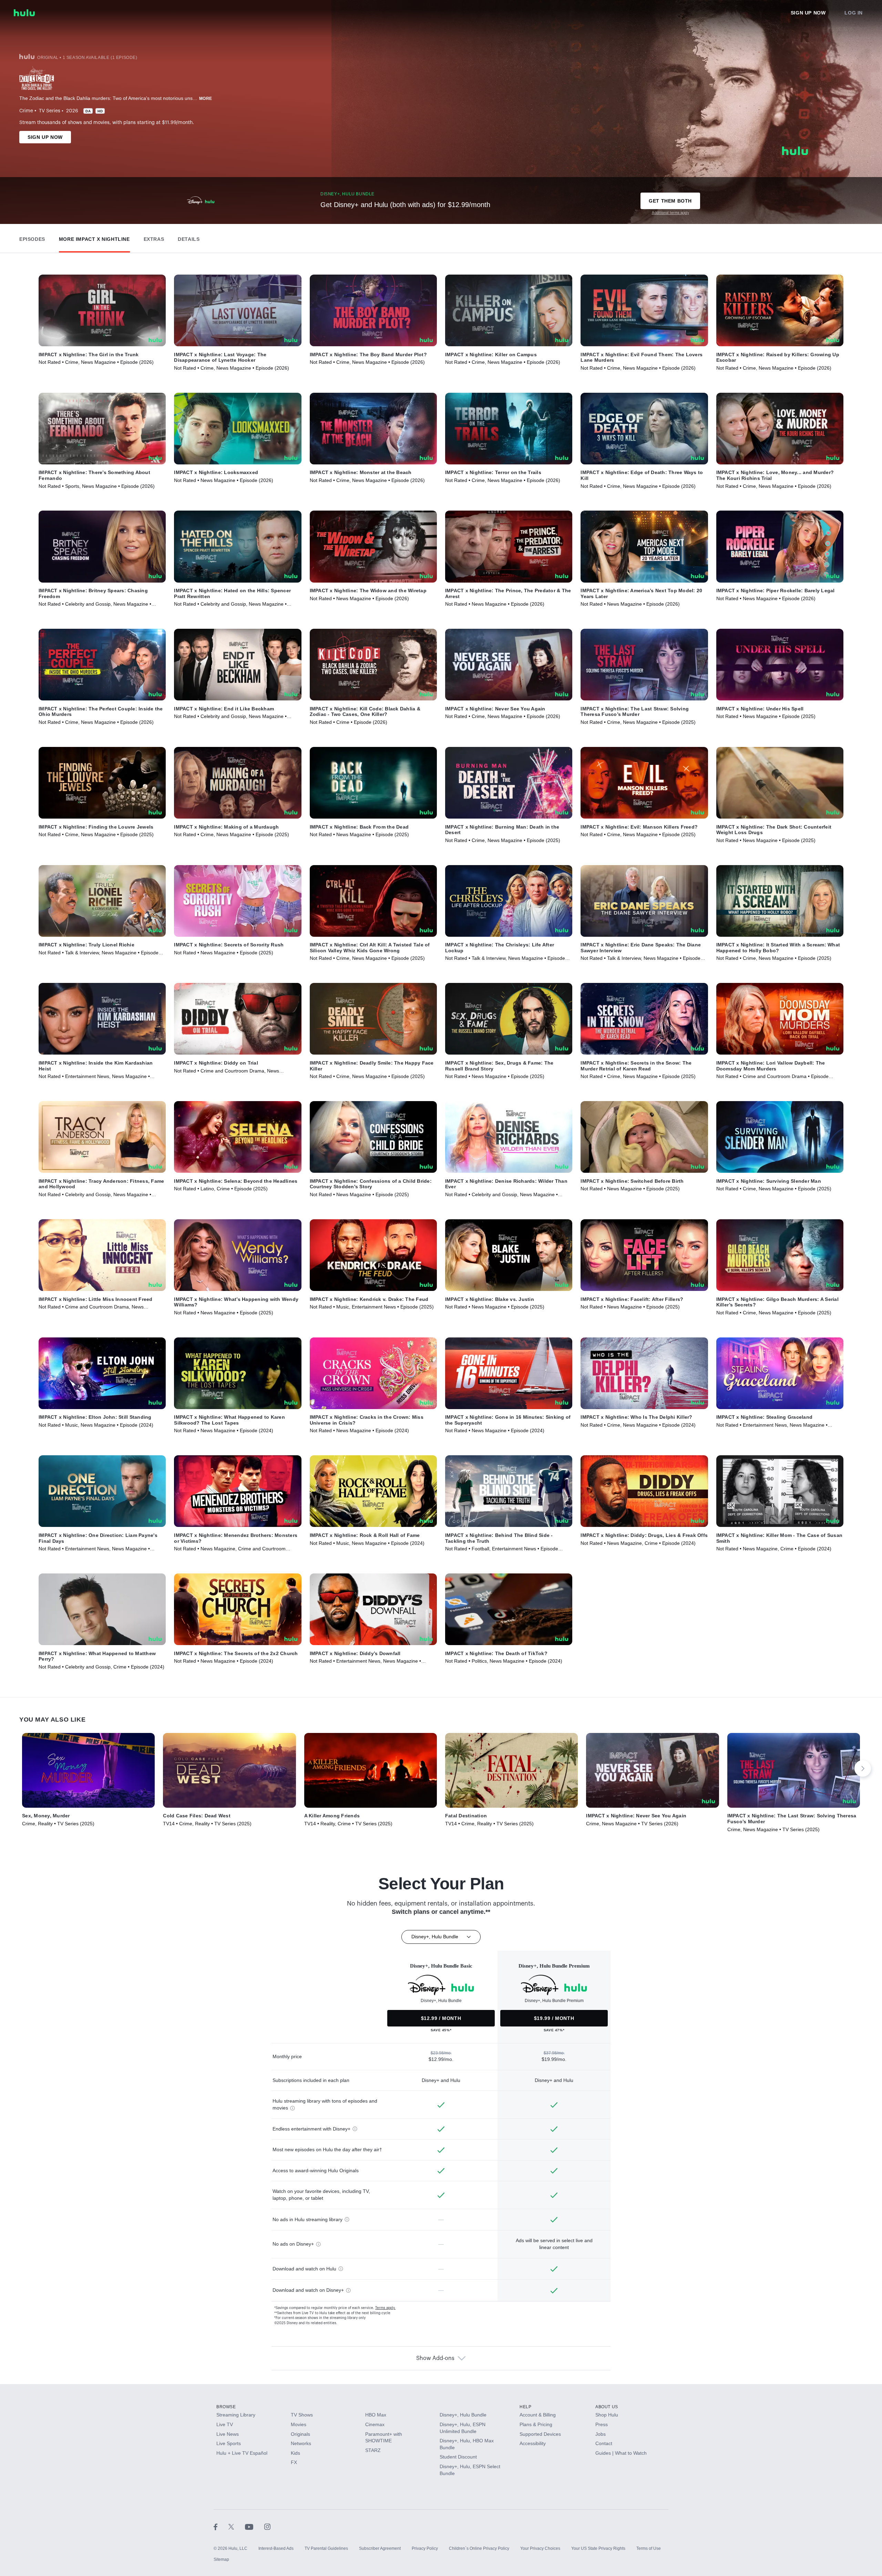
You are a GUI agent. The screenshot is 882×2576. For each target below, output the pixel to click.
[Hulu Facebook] (221, 2526)
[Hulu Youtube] (255, 2526)
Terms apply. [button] (385, 2308)
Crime (26, 111)
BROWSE (226, 2407)
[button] (32, 238)
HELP (525, 2407)
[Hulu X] (237, 2526)
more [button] (206, 99)
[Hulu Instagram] (267, 2526)
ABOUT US (607, 2407)
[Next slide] (863, 1768)
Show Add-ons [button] (435, 2358)
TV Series (50, 111)
